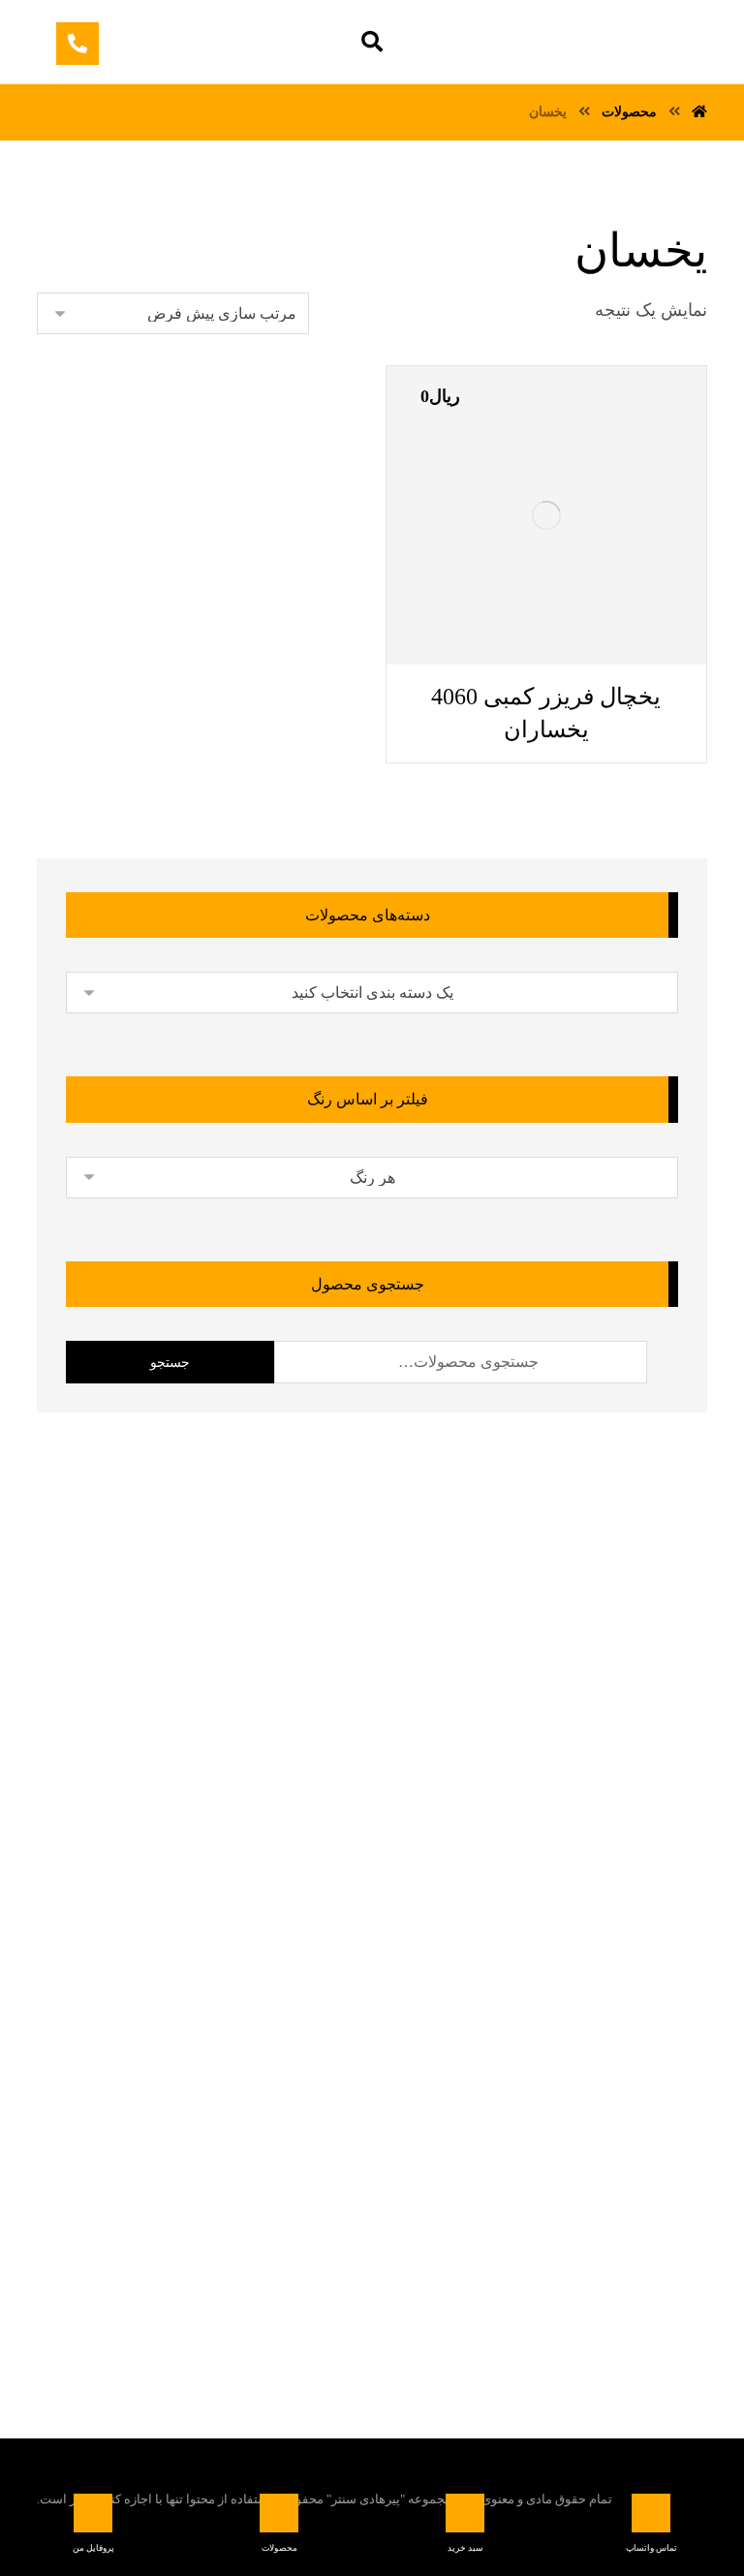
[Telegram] (423, 2250)
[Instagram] (307, 2250)
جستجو (170, 1363)
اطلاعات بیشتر (460, 664)
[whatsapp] (385, 2250)
